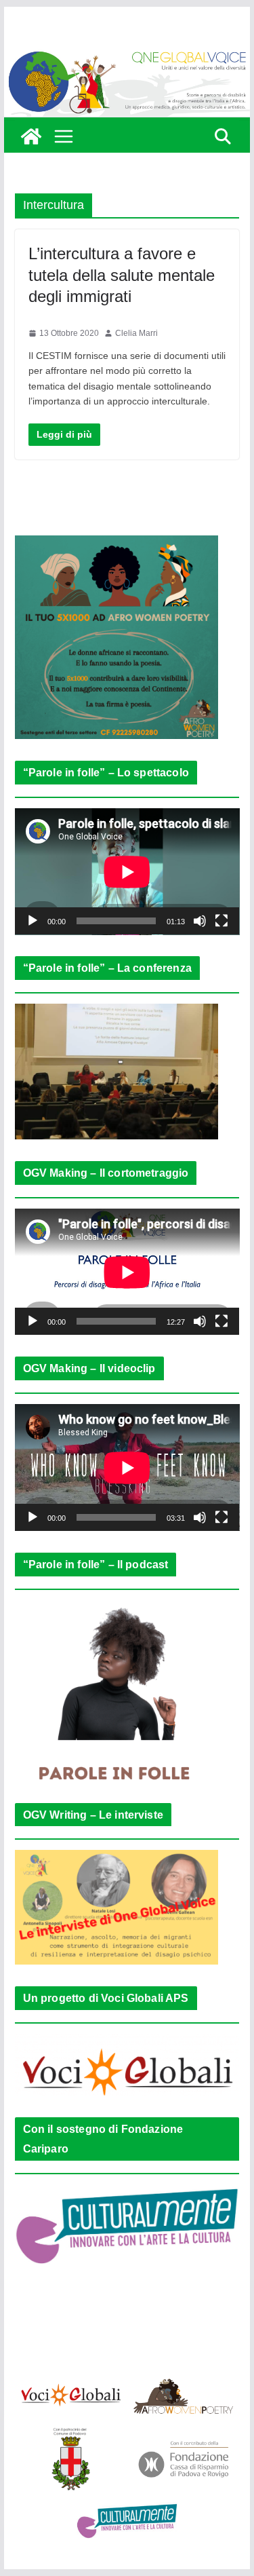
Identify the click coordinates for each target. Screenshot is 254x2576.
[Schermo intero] (221, 921)
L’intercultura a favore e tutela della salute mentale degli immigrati (122, 274)
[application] (127, 872)
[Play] (33, 921)
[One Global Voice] (31, 136)
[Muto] (200, 921)
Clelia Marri (136, 333)
